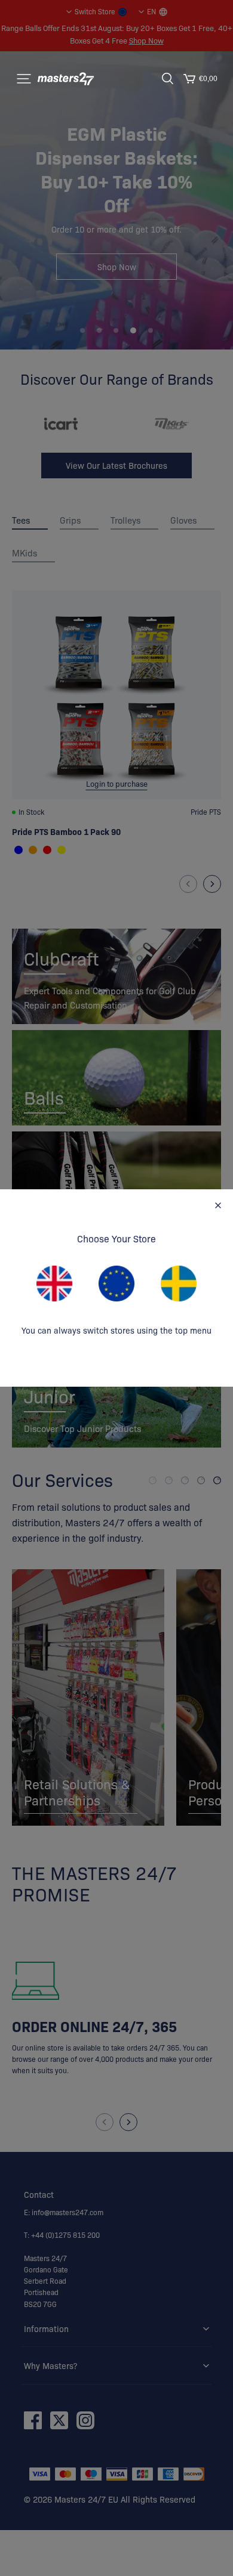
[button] (24, 79)
